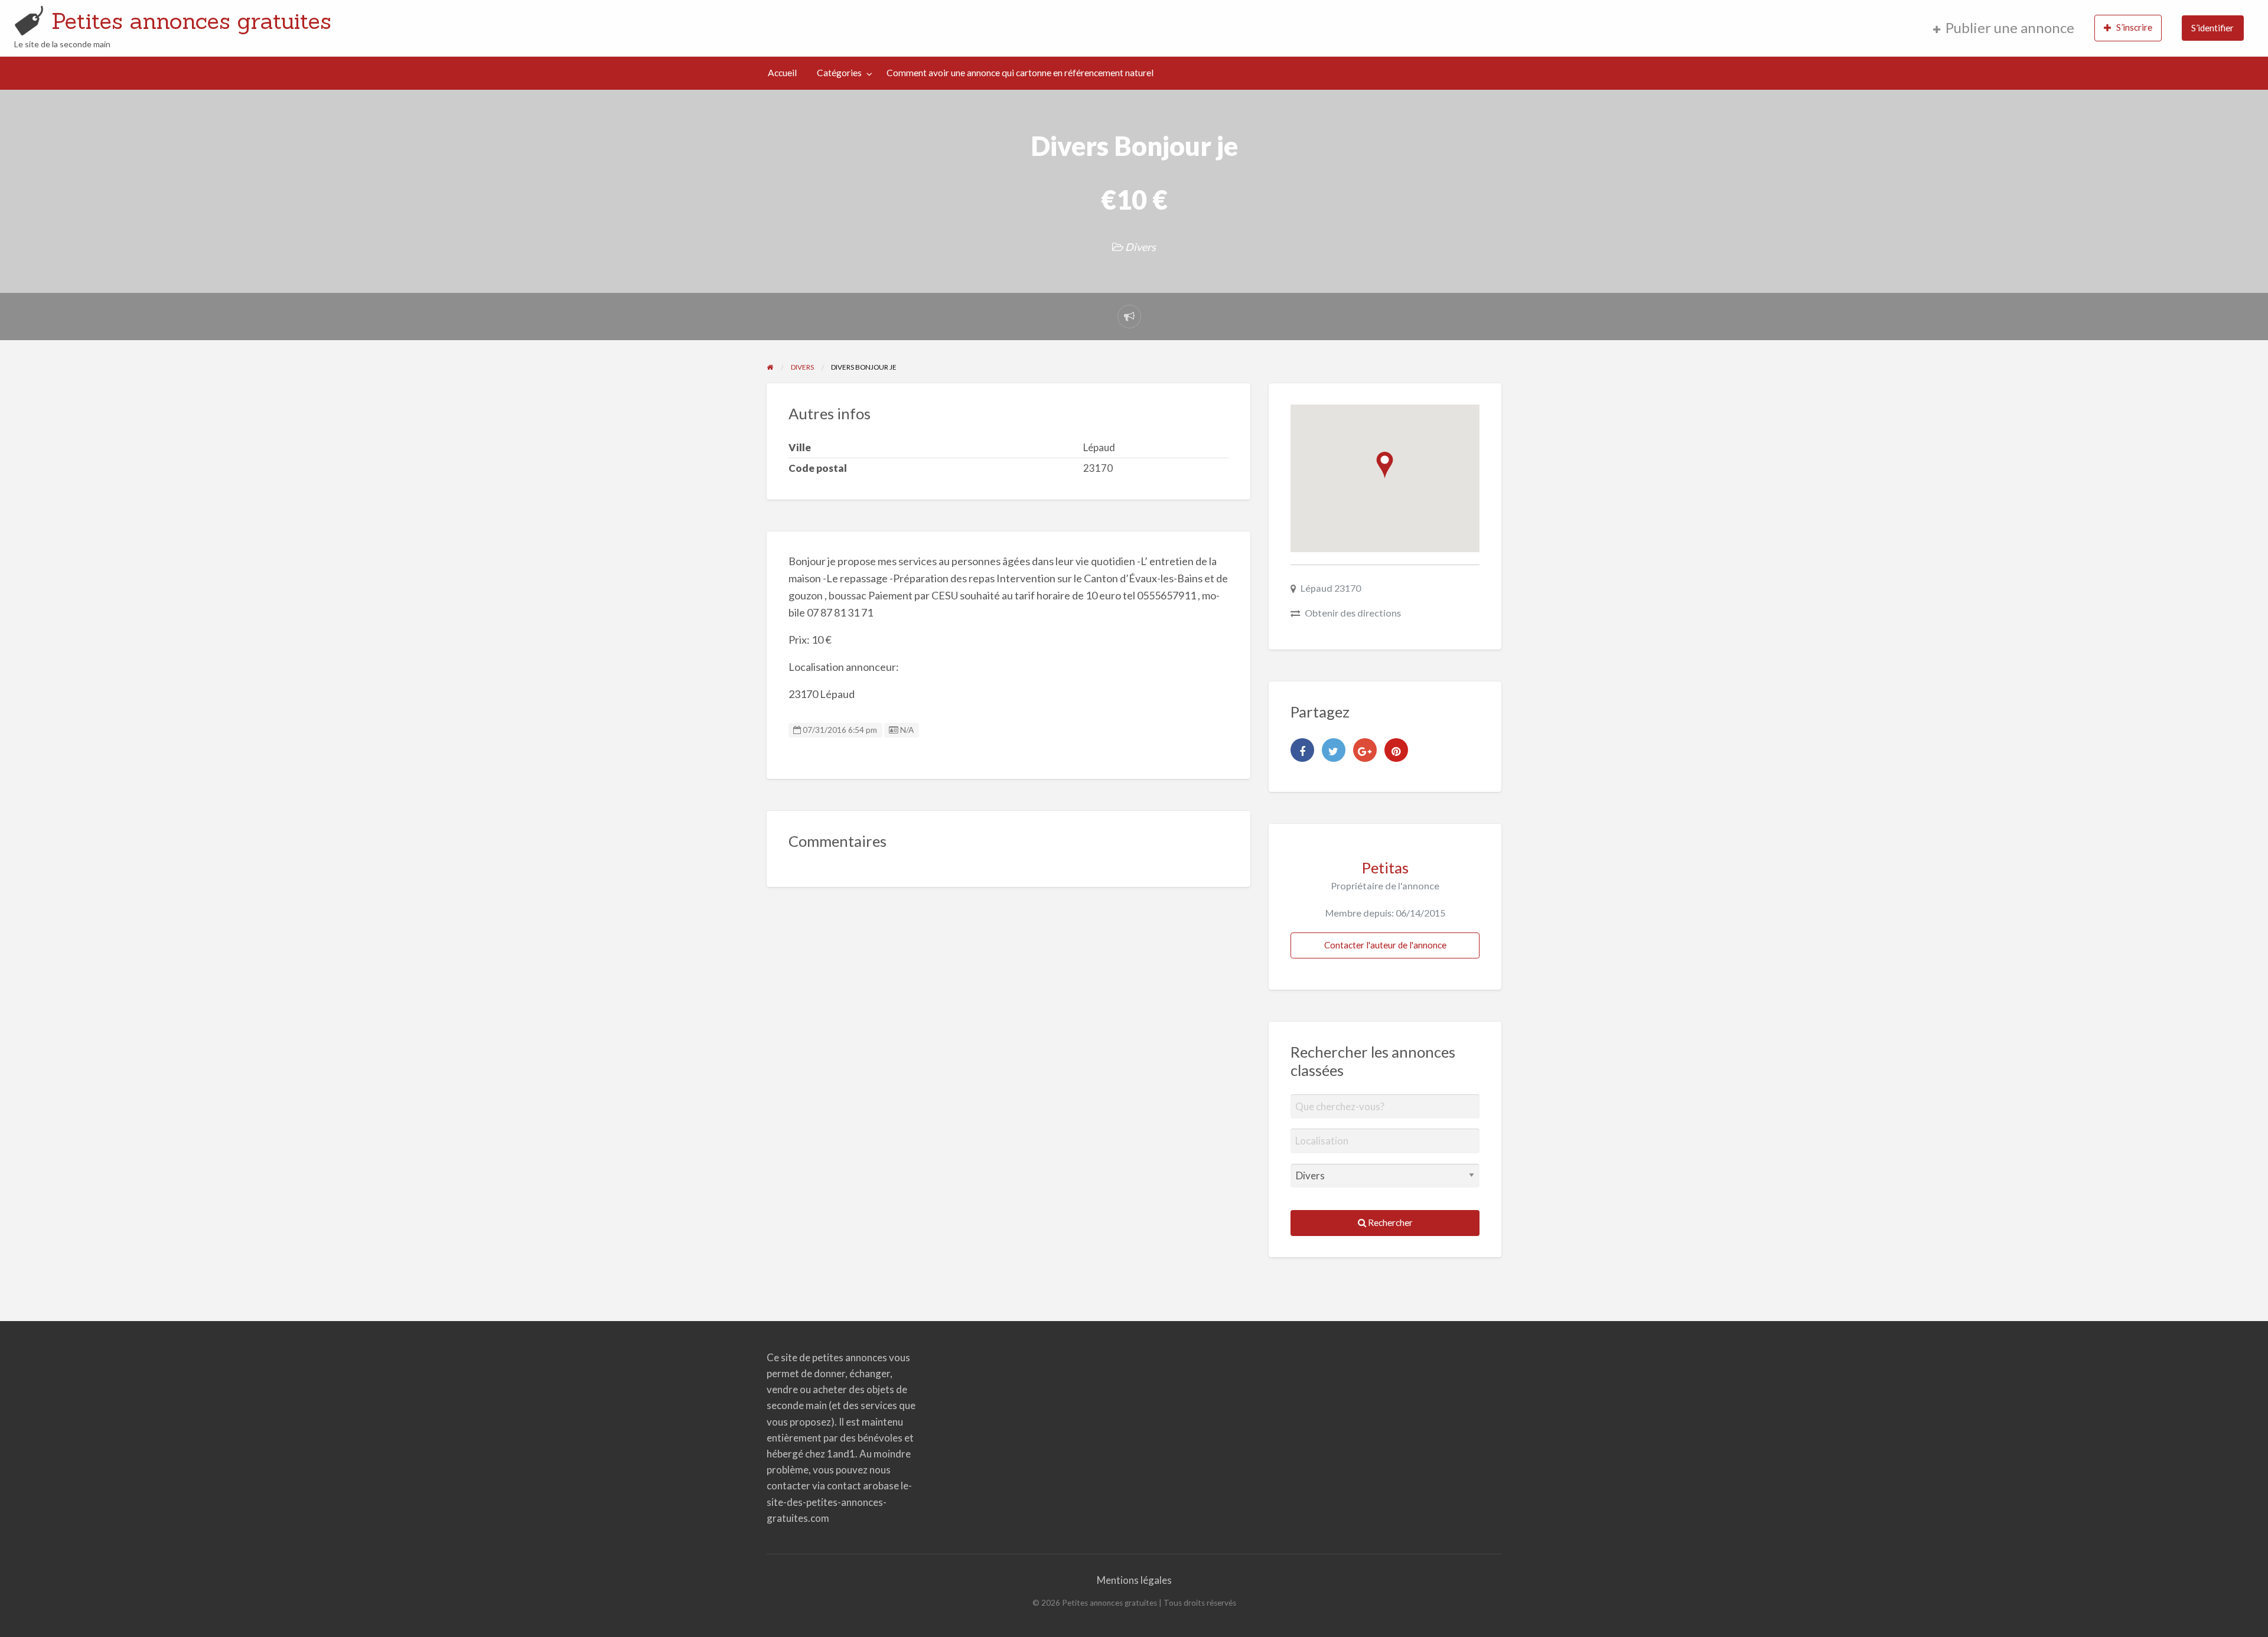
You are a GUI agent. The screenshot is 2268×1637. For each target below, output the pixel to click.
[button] (1385, 465)
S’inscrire (2134, 27)
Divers (1140, 247)
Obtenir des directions (1353, 613)
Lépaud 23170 (1331, 588)
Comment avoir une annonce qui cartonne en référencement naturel (1020, 73)
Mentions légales (1134, 1580)
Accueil (782, 73)
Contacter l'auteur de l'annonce (1385, 945)
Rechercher (1389, 1222)
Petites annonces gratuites (191, 21)
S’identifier (2212, 28)
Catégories (839, 73)
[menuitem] (2004, 28)
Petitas (1385, 868)
